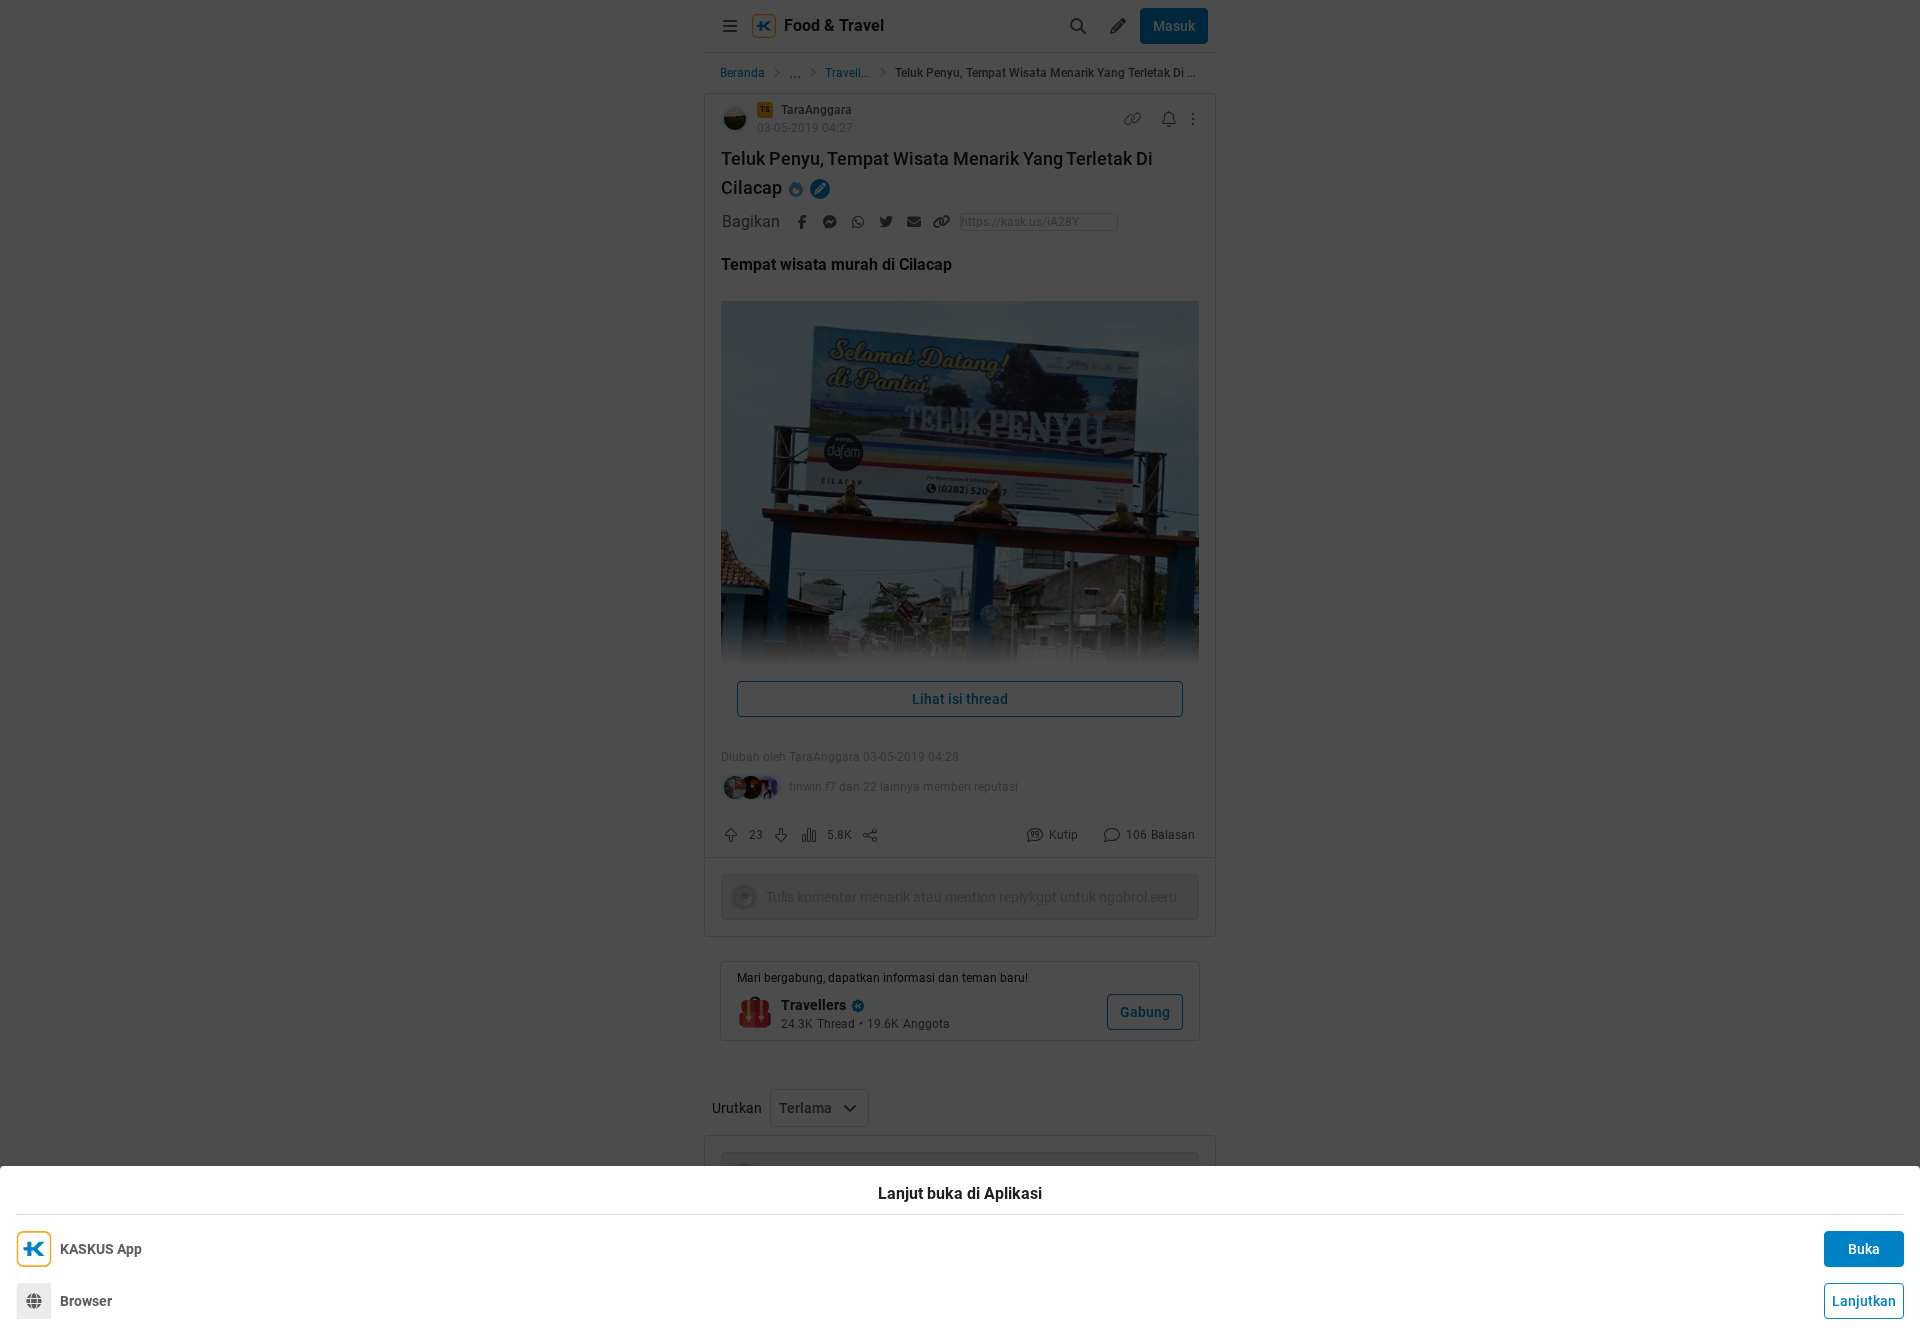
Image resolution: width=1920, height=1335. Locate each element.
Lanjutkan (1864, 1301)
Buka (1864, 1249)
